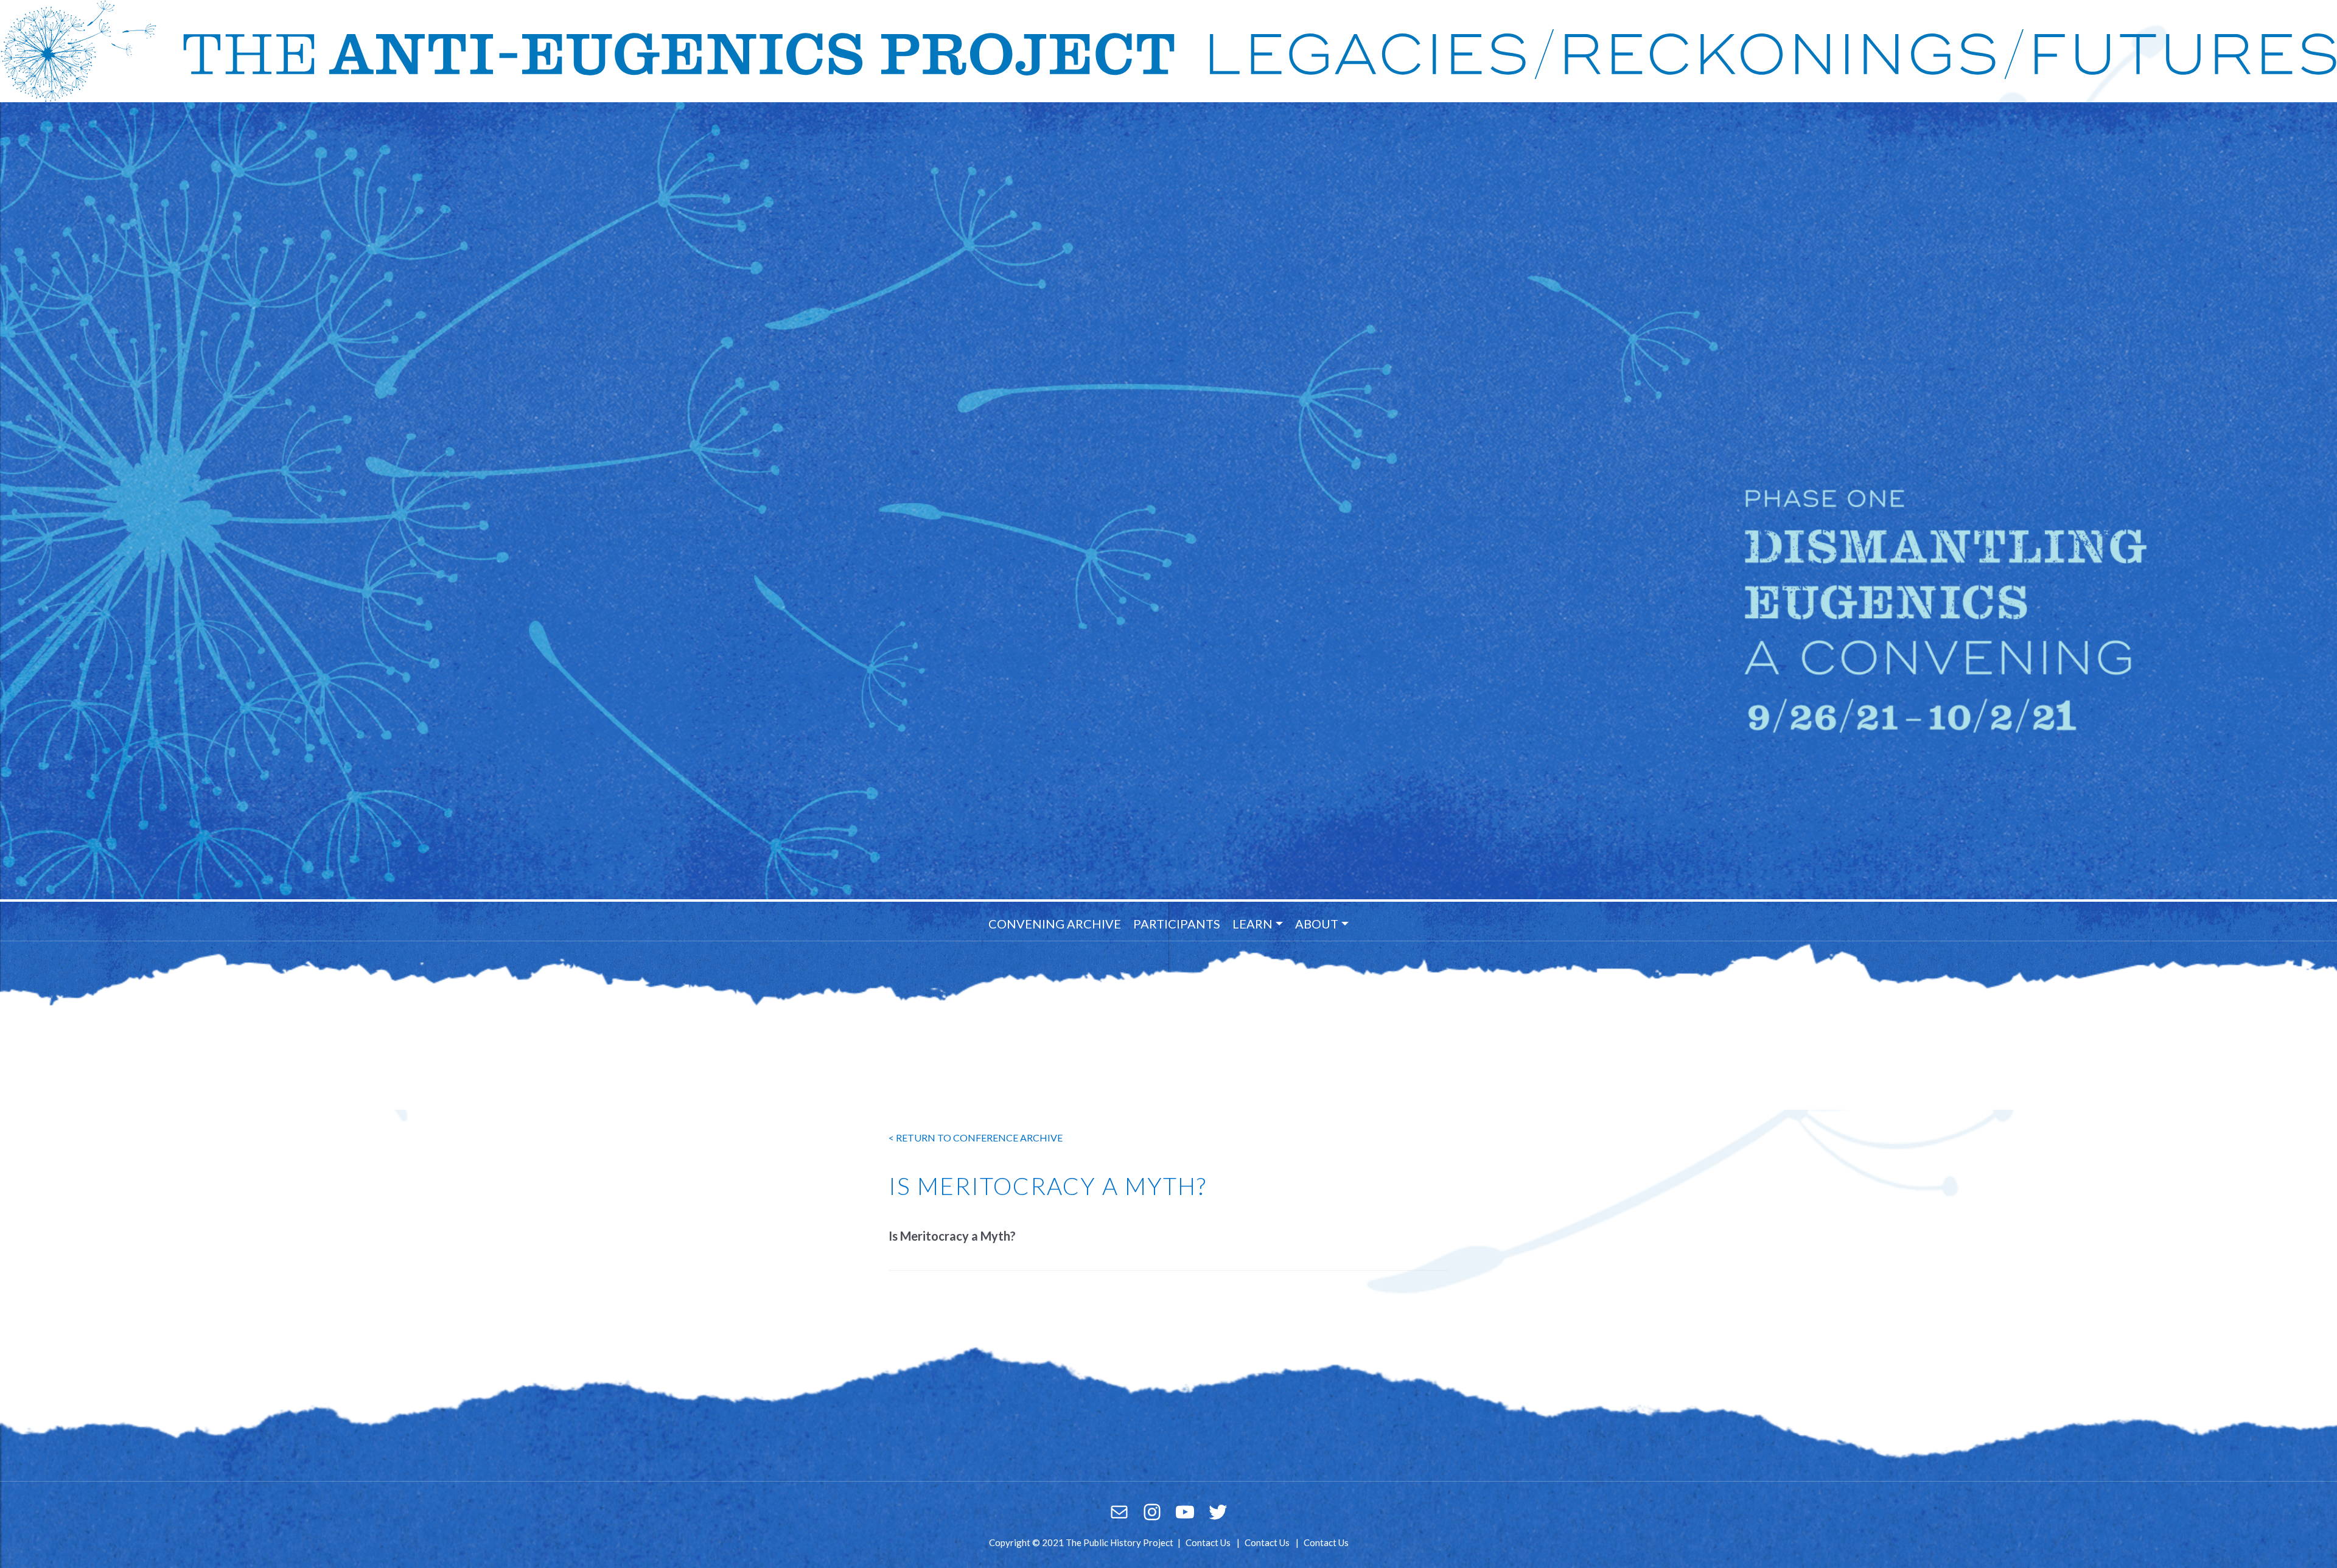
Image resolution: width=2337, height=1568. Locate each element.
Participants (1177, 924)
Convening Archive (1055, 924)
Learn (1252, 924)
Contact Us (1208, 1542)
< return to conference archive (976, 1138)
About (1317, 924)
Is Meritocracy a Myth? (952, 1236)
